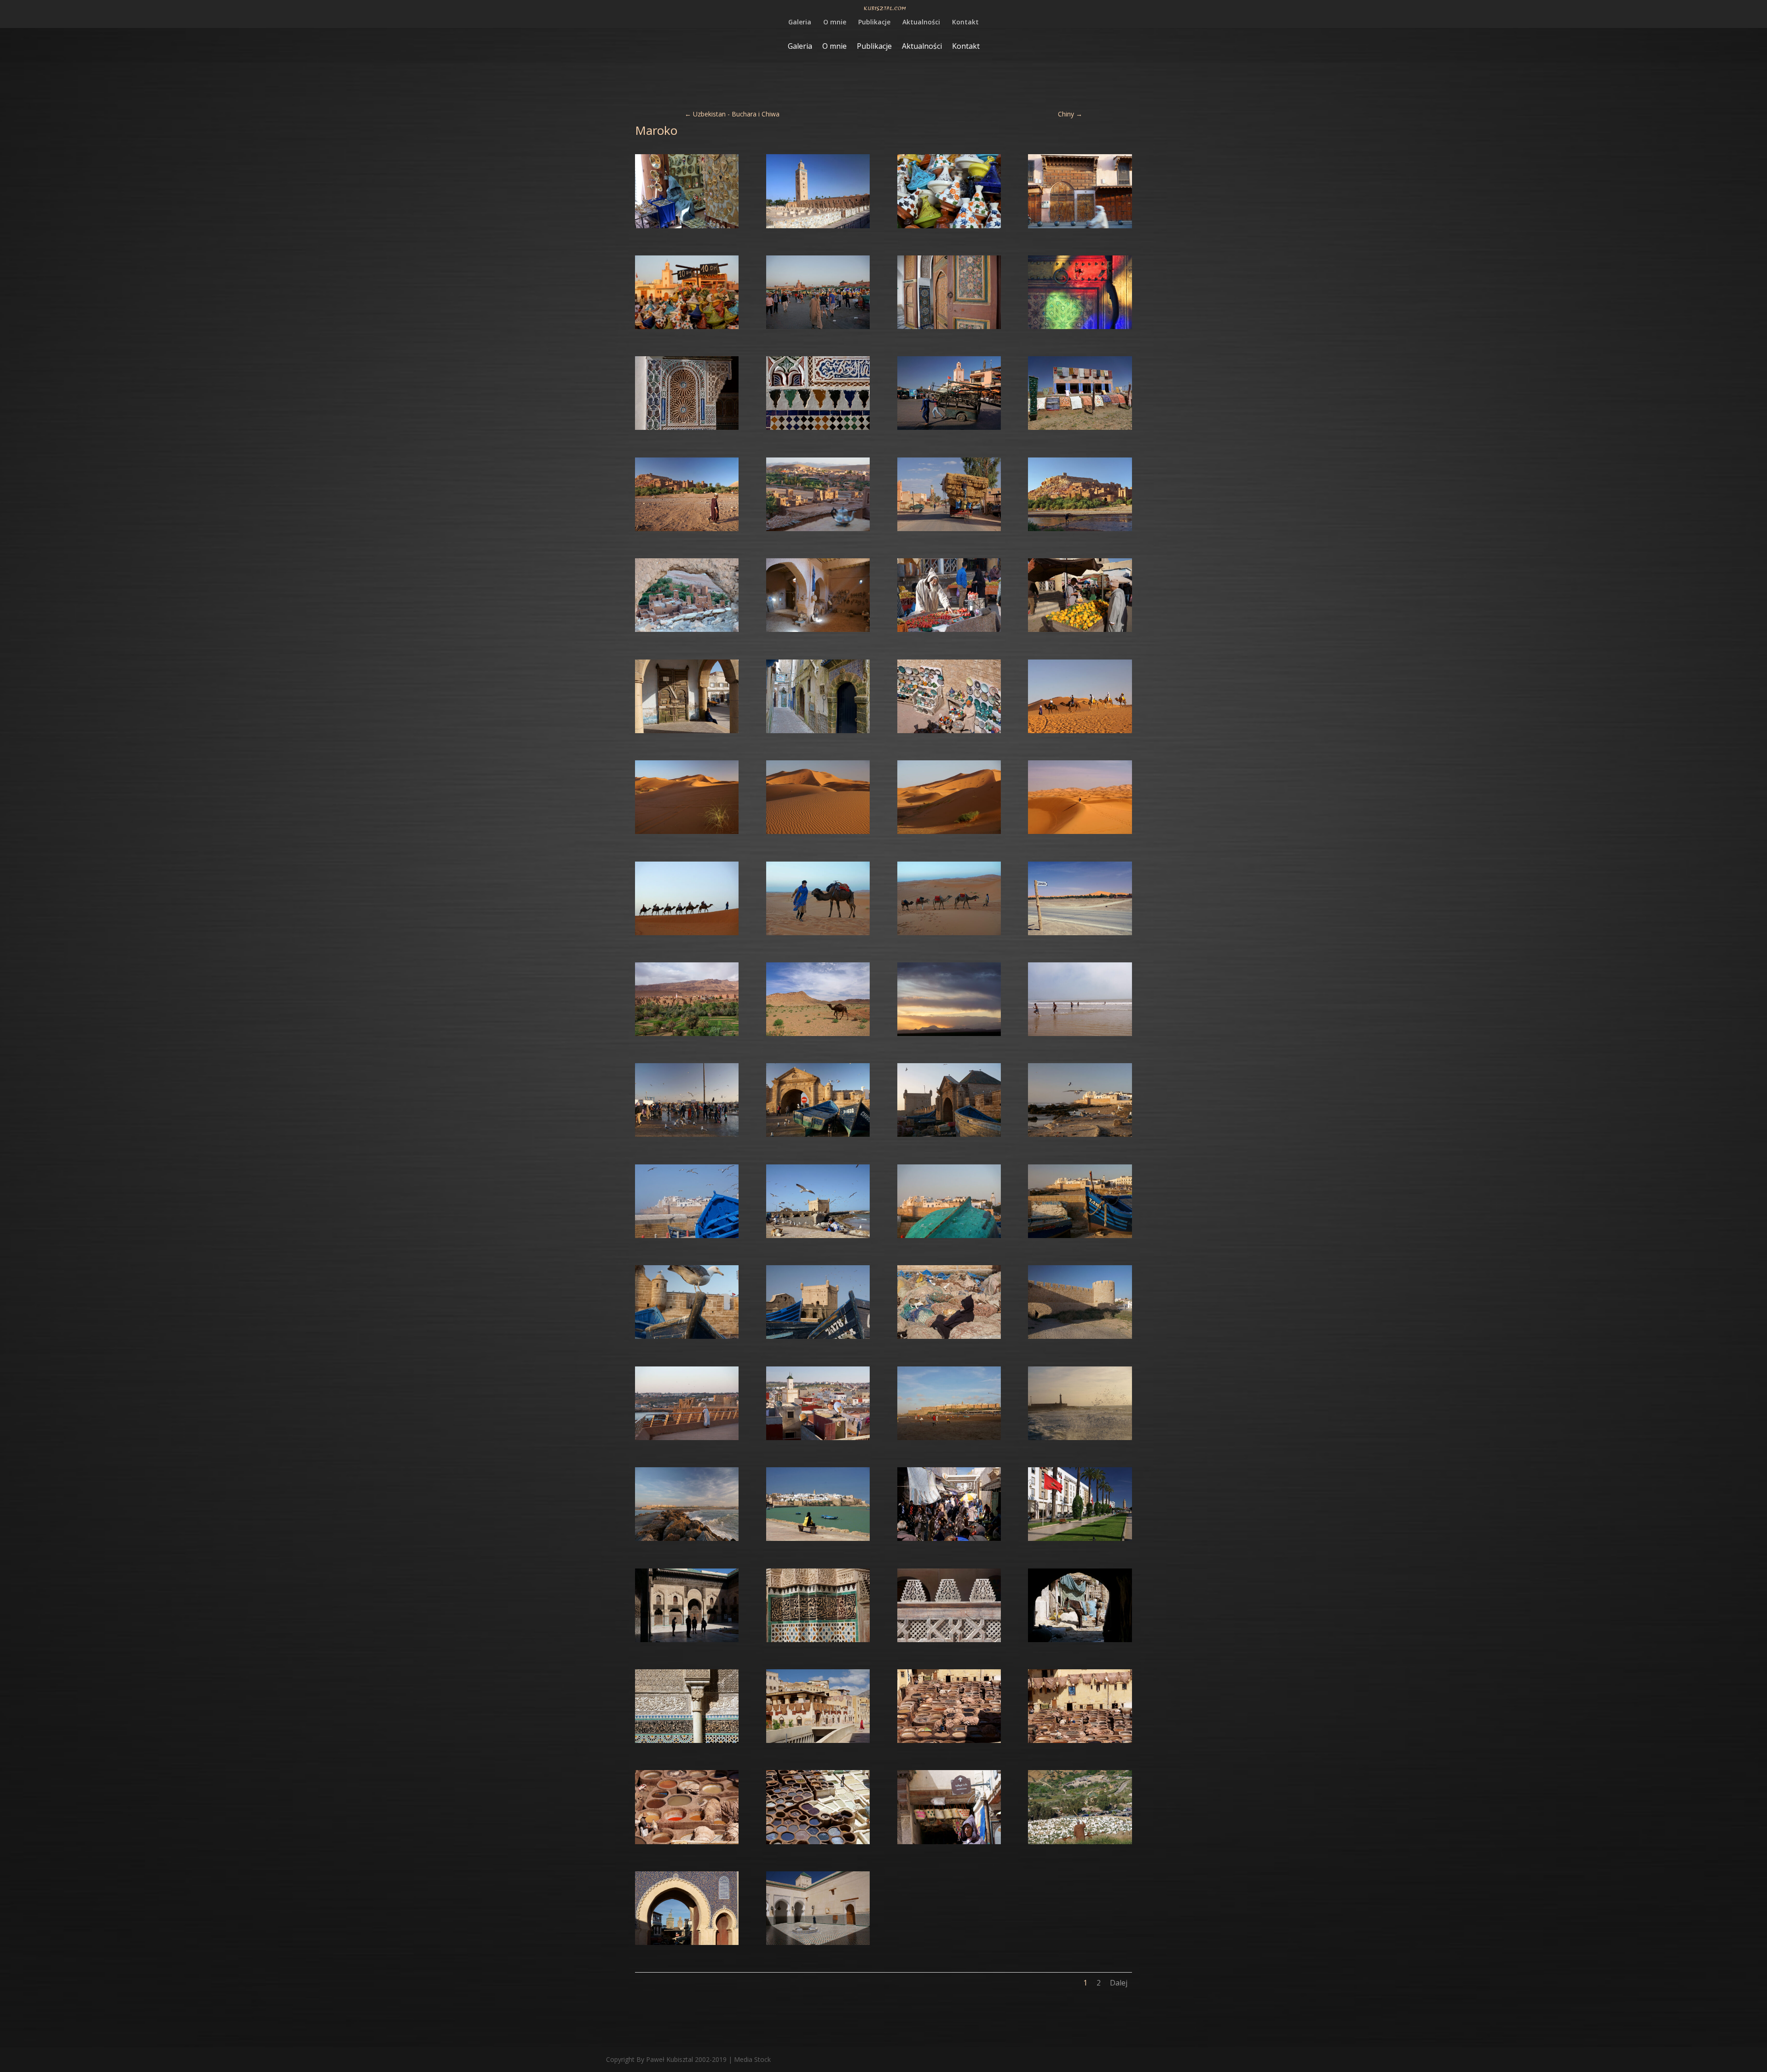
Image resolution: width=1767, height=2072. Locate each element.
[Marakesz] (687, 228)
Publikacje (874, 23)
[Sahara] (1080, 733)
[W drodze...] (1080, 430)
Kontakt (965, 23)
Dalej (1119, 1983)
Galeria (800, 23)
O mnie (835, 23)
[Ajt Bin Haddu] (687, 531)
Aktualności (921, 23)
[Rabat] (949, 1440)
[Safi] (1080, 1339)
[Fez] (687, 1642)
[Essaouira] (949, 632)
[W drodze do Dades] (687, 1036)
